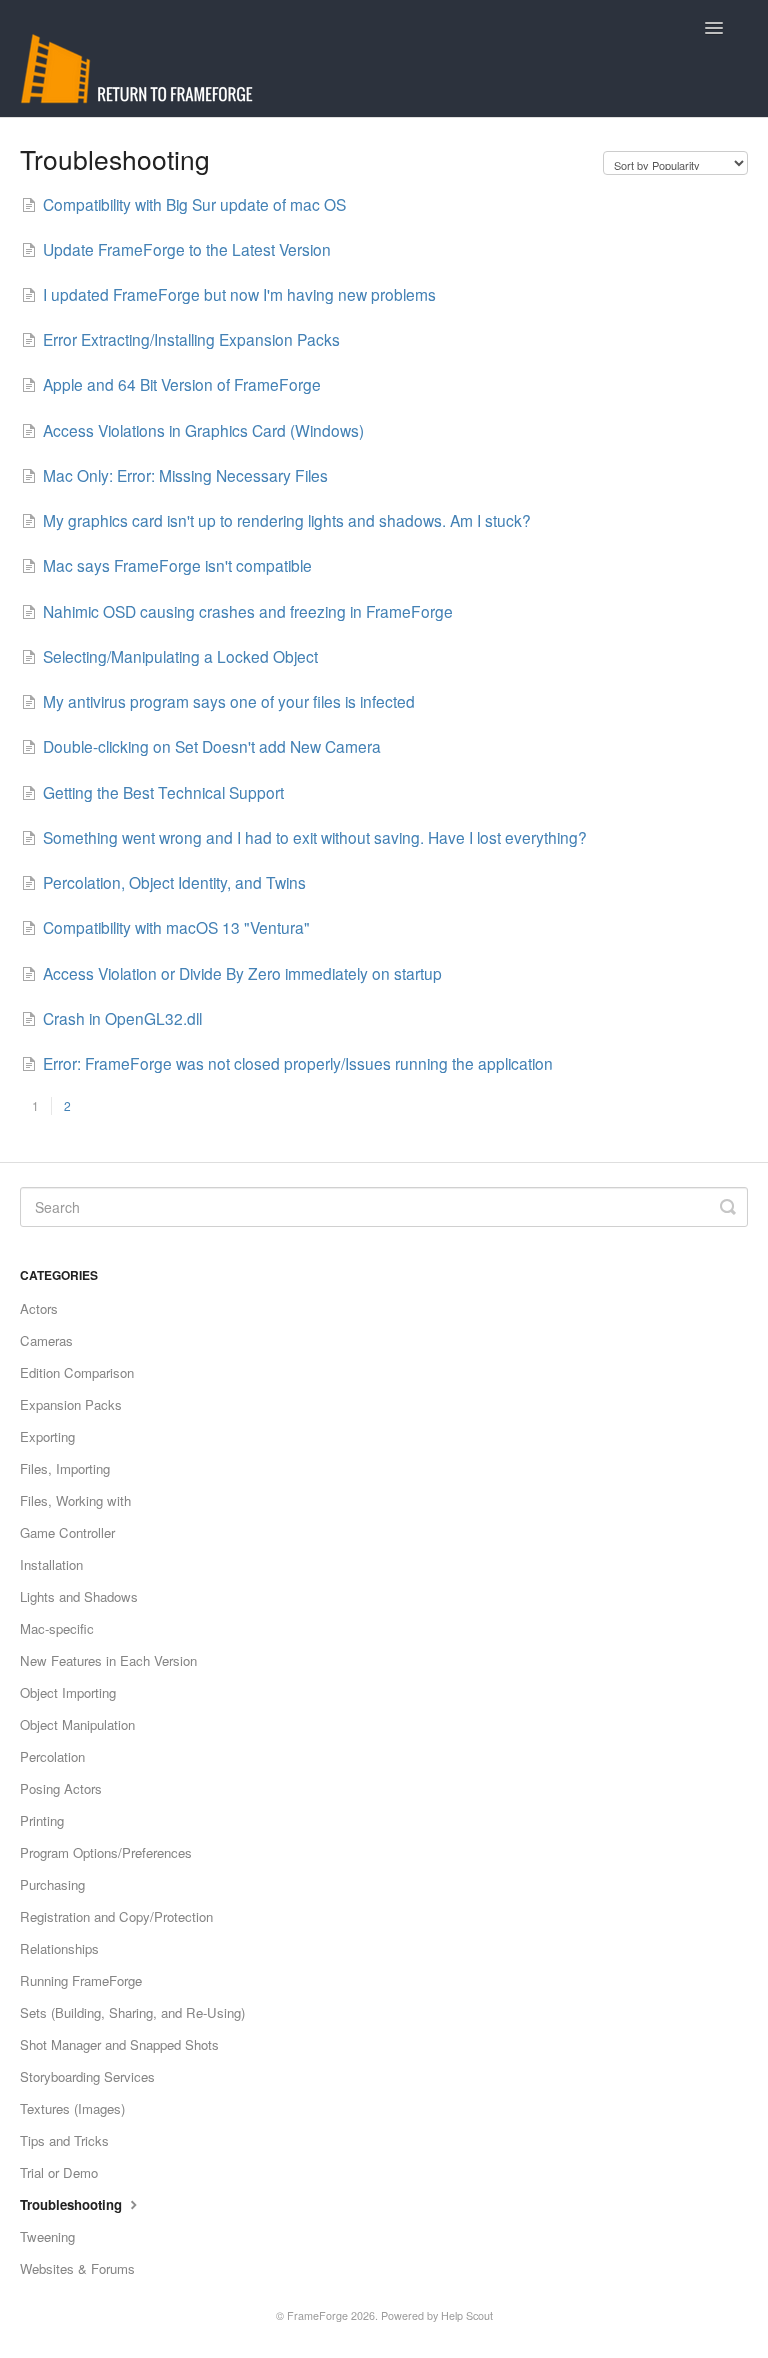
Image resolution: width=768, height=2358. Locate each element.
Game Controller (67, 1532)
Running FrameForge (81, 1980)
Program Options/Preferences (106, 1852)
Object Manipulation (77, 1724)
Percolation (52, 1756)
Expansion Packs (71, 1404)
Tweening (47, 2236)
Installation (51, 1564)
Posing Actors (61, 1788)
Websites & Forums (77, 2268)
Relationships (59, 1948)
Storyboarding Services (87, 2076)
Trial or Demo (59, 2172)
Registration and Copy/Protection (116, 1916)
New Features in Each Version (108, 1660)
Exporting (47, 1436)
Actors (39, 1308)
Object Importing (68, 1692)
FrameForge (317, 2315)
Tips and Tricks (64, 2140)
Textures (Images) (72, 2108)
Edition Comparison (77, 1372)
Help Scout (467, 2315)
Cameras (46, 1340)
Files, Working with (75, 1500)
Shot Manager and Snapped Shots (119, 2044)
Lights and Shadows (79, 1596)
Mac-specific (57, 1628)
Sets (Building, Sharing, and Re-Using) (132, 2012)
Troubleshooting (73, 2204)
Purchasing (52, 1884)
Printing (42, 1820)
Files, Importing (65, 1468)
